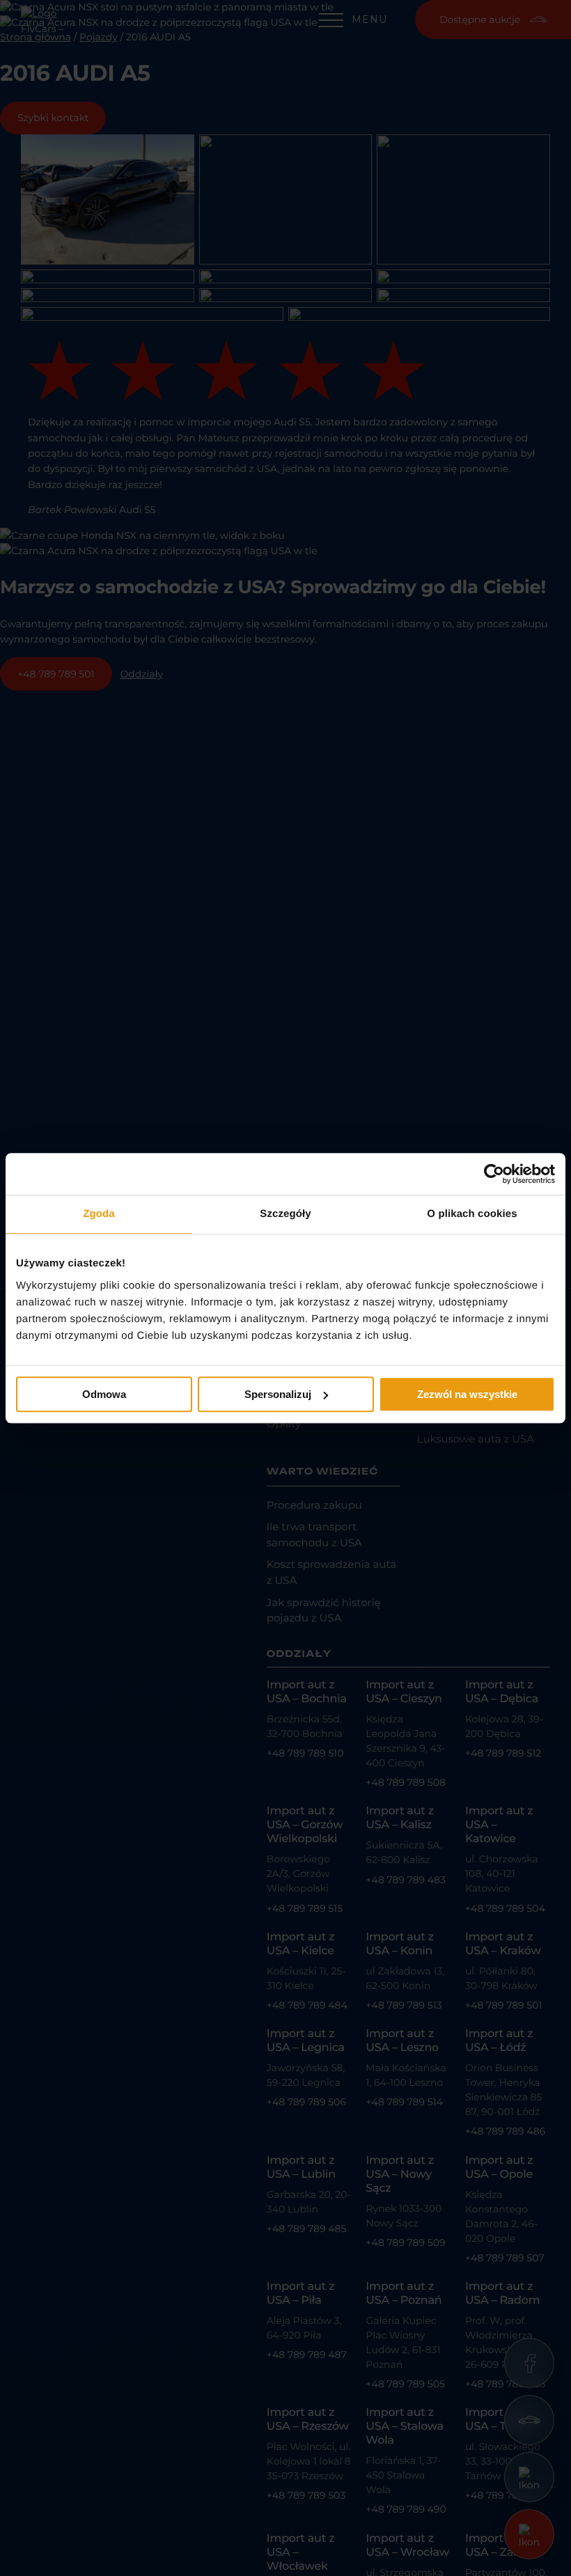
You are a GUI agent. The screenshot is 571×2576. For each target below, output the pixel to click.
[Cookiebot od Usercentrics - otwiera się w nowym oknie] (494, 1174)
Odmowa (104, 1394)
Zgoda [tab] (99, 1214)
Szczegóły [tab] (285, 1214)
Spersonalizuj (278, 1394)
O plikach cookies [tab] (472, 1214)
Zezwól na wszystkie (467, 1394)
